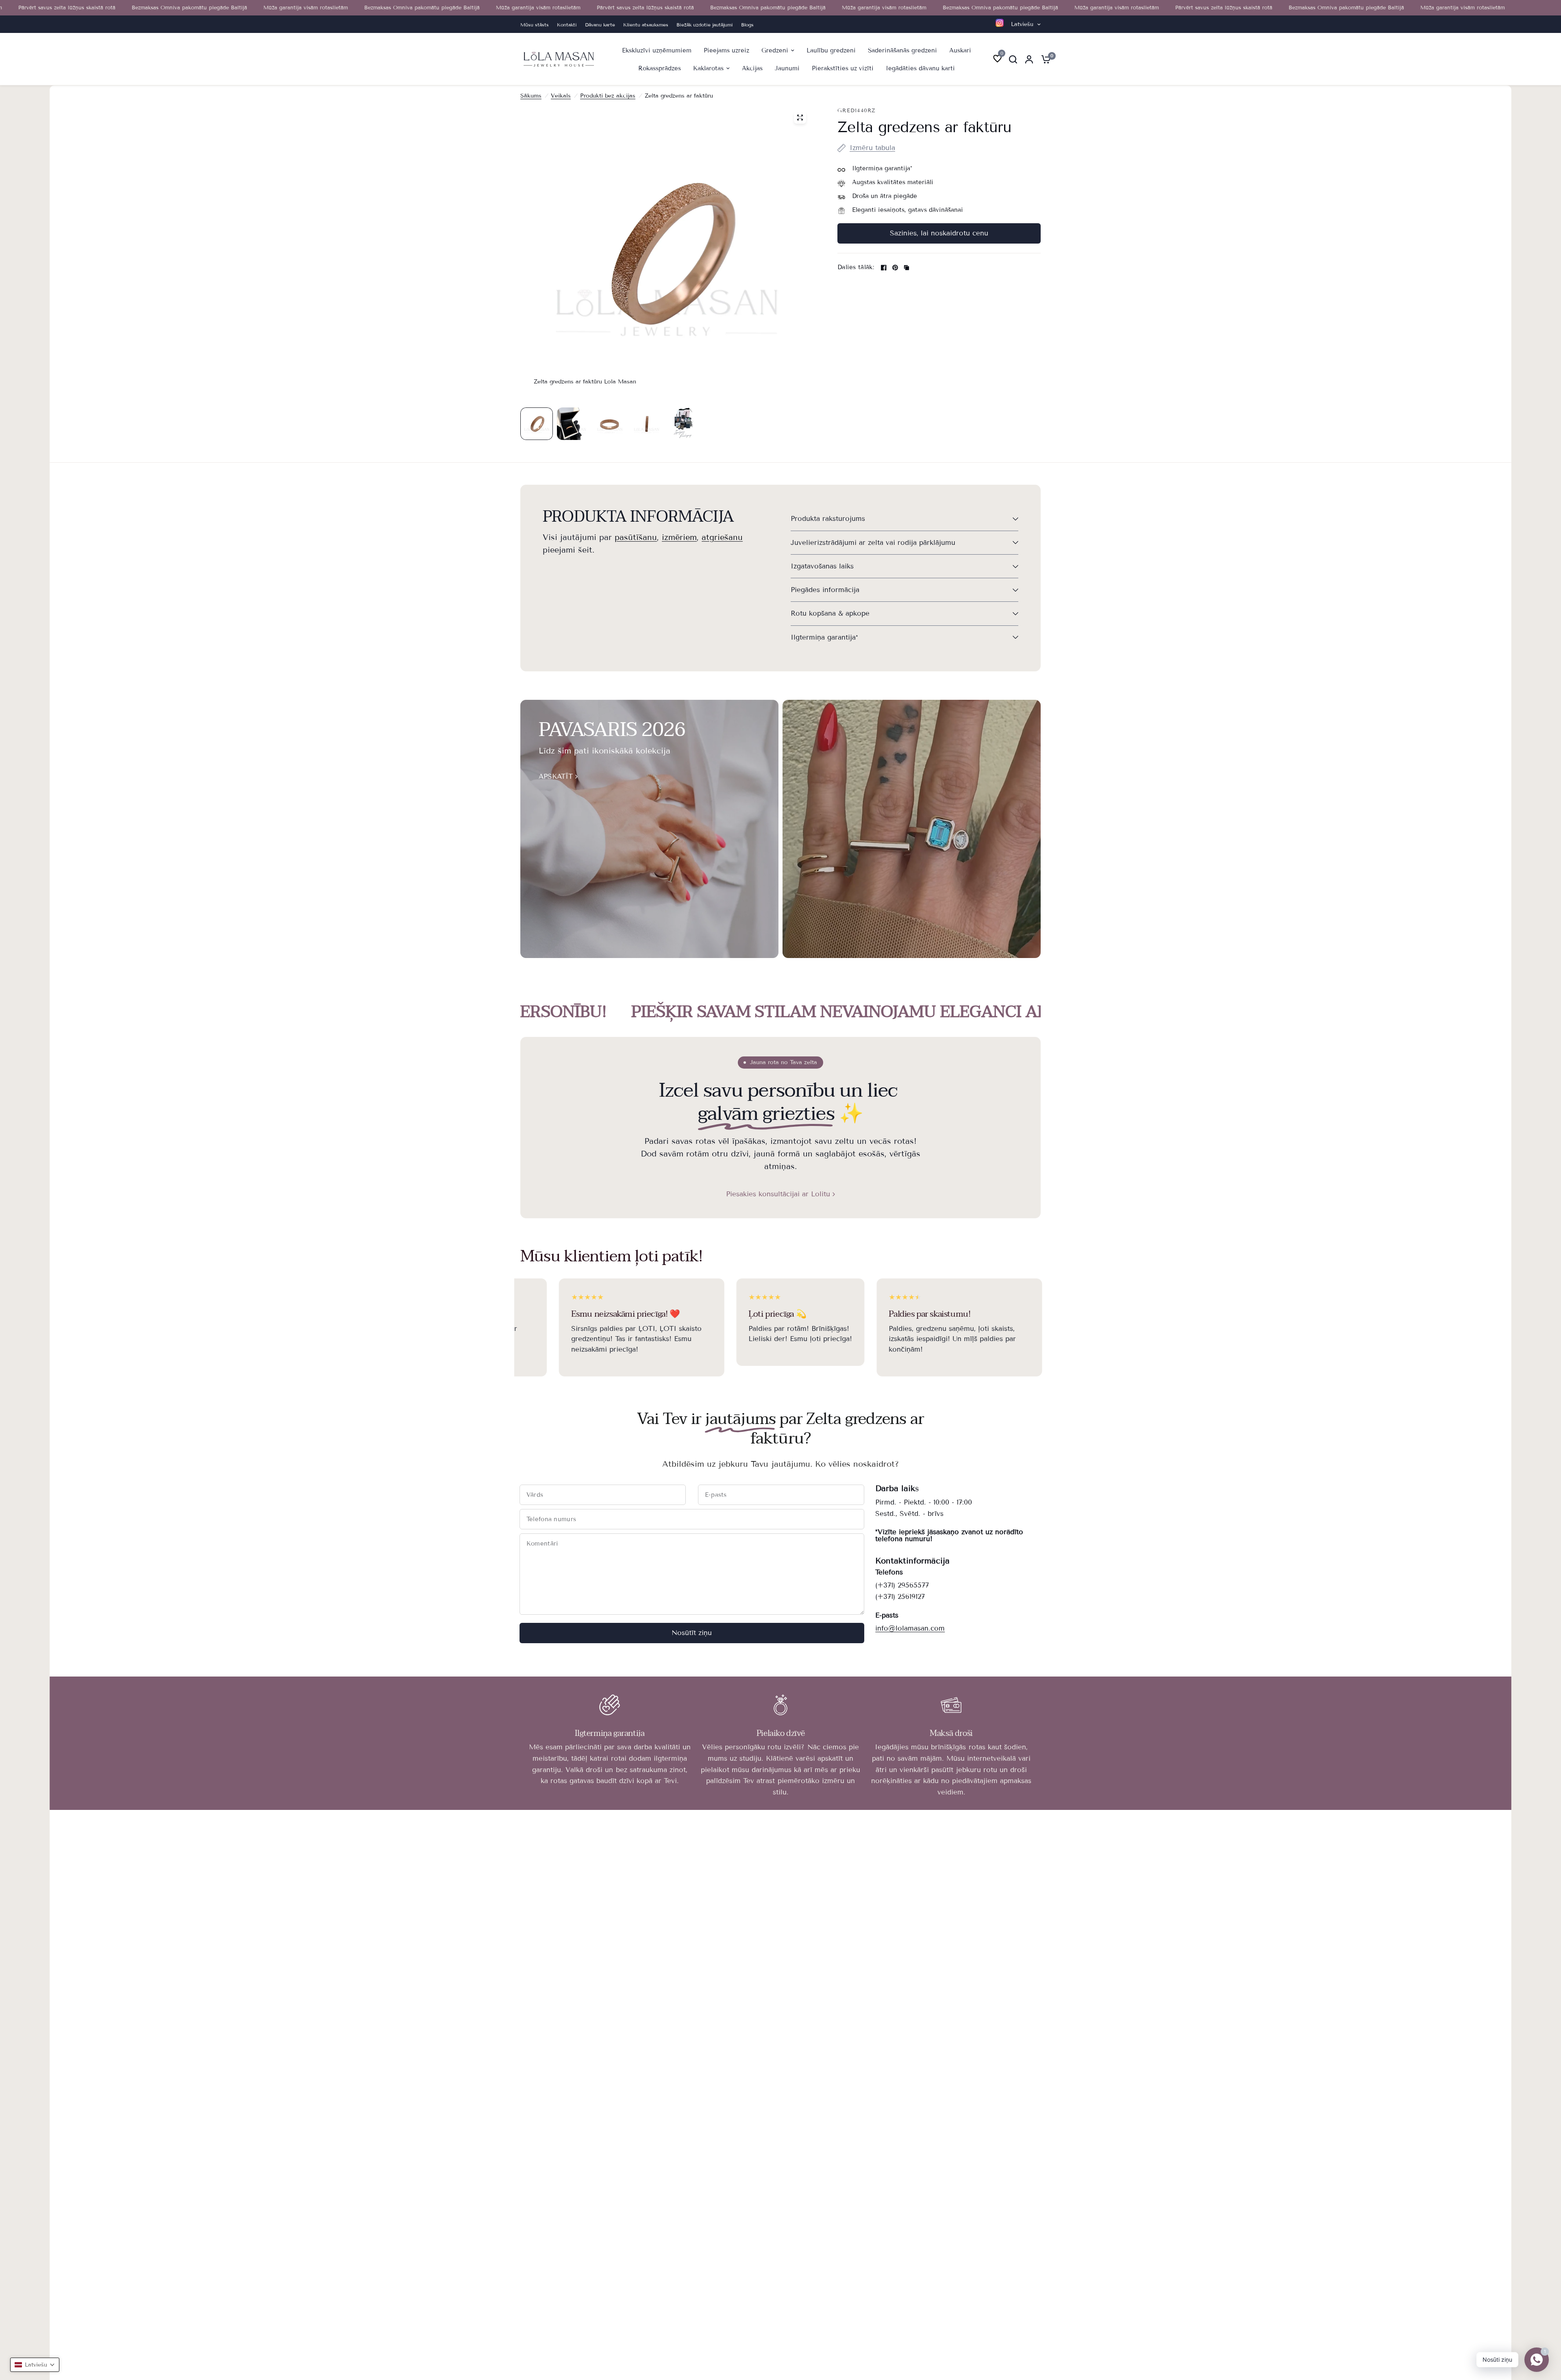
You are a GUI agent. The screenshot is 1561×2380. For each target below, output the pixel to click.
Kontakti (567, 25)
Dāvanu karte (600, 25)
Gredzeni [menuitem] (775, 50)
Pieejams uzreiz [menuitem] (726, 50)
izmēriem (679, 537)
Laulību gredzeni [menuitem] (831, 50)
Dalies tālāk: (856, 267)
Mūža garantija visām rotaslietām (226, 8)
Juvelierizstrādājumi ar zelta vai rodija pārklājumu (873, 543)
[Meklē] (1013, 59)
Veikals (561, 96)
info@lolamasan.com (910, 1628)
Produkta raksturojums (828, 519)
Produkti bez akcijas (608, 96)
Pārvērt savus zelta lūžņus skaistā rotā (565, 8)
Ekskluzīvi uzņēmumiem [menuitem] (657, 50)
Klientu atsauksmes (646, 25)
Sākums (531, 96)
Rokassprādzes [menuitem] (660, 68)
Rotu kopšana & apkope (830, 613)
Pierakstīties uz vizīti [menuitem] (843, 68)
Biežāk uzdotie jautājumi (705, 25)
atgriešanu (722, 537)
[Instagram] (1000, 23)
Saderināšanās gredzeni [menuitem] (902, 50)
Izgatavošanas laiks (822, 566)
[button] (35, 2365)
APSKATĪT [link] (556, 776)
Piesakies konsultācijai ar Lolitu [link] (778, 1194)
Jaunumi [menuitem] (787, 68)
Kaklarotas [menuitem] (708, 68)
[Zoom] (800, 118)
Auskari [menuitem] (960, 50)
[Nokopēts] (907, 268)
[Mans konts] (1029, 59)
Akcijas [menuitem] (752, 68)
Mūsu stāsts (535, 25)
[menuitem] (537, 25)
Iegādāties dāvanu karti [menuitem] (920, 68)
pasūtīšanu (636, 537)
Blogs (747, 25)
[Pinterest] (895, 268)
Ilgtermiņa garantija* (824, 637)
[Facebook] (884, 268)
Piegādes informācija (825, 590)
